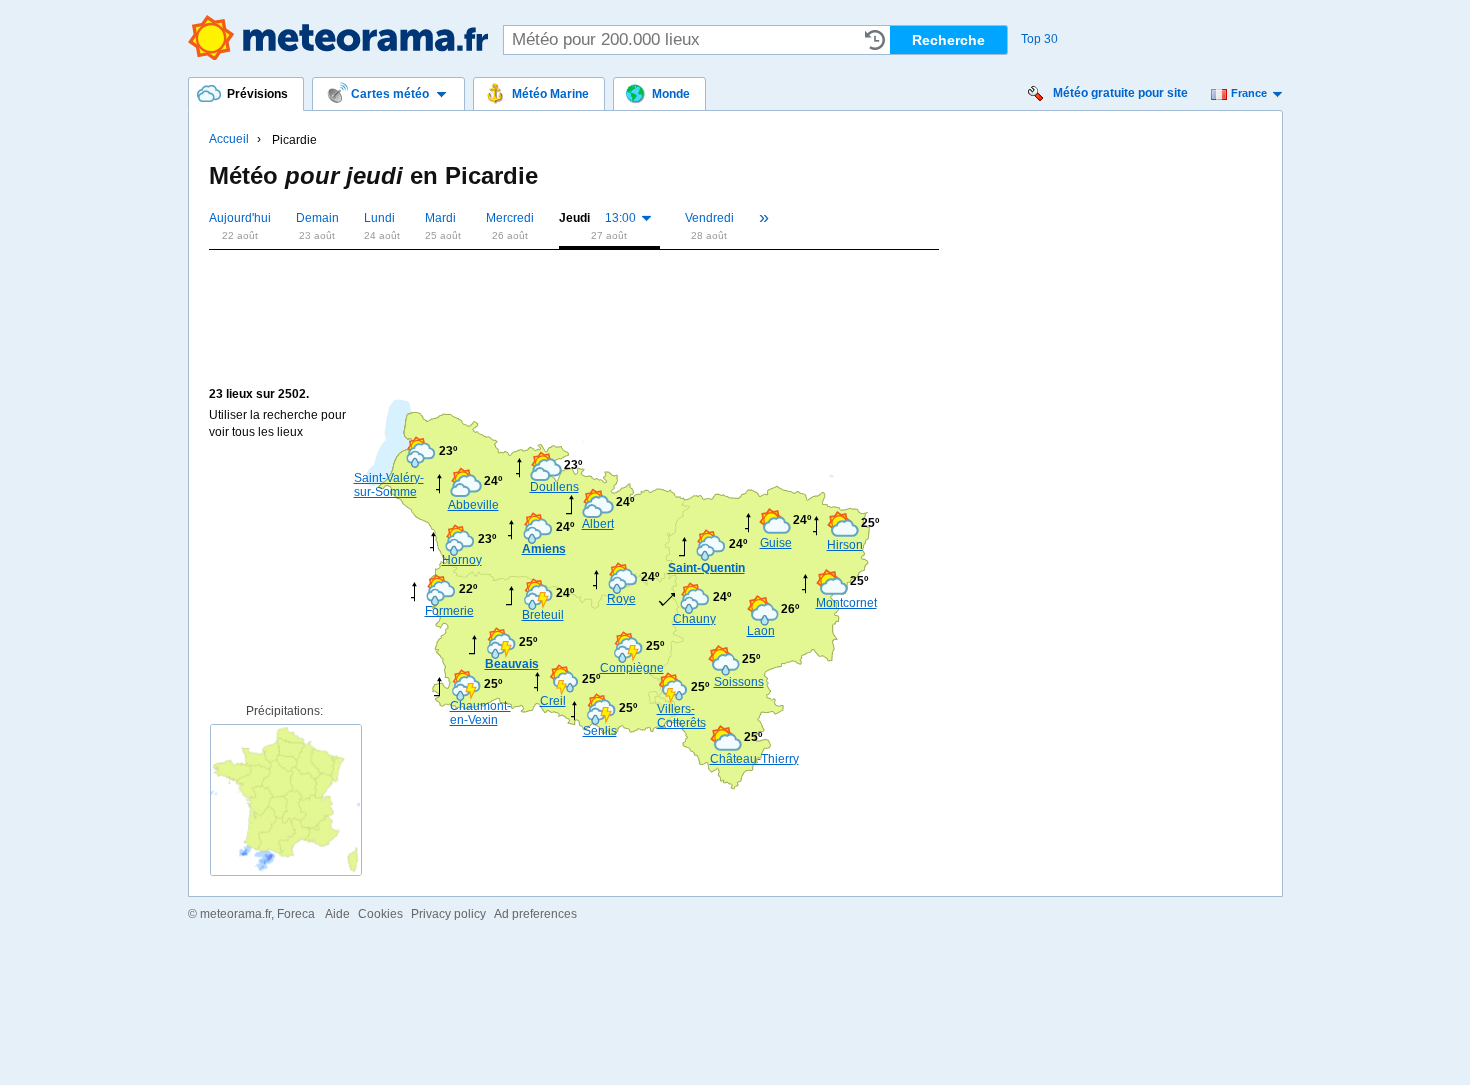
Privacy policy (448, 914)
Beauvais (512, 664)
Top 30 (1039, 39)
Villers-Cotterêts (681, 716)
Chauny (694, 619)
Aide (337, 914)
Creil (553, 701)
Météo (338, 37)
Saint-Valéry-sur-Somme (389, 485)
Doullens (554, 487)
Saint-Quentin (706, 568)
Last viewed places (875, 40)
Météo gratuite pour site (1120, 93)
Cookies (380, 914)
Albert (598, 524)
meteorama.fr (235, 914)
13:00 (620, 218)
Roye (621, 599)
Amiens (544, 549)
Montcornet (846, 603)
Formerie (449, 611)
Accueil (229, 139)
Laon (761, 631)
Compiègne (630, 668)
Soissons (739, 682)
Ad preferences (535, 914)
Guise (776, 543)
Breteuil (543, 615)
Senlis (600, 731)
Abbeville (473, 505)
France (1249, 93)
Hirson (845, 545)
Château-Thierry (754, 759)
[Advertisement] (573, 292)
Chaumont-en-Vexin (480, 713)
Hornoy (462, 560)
